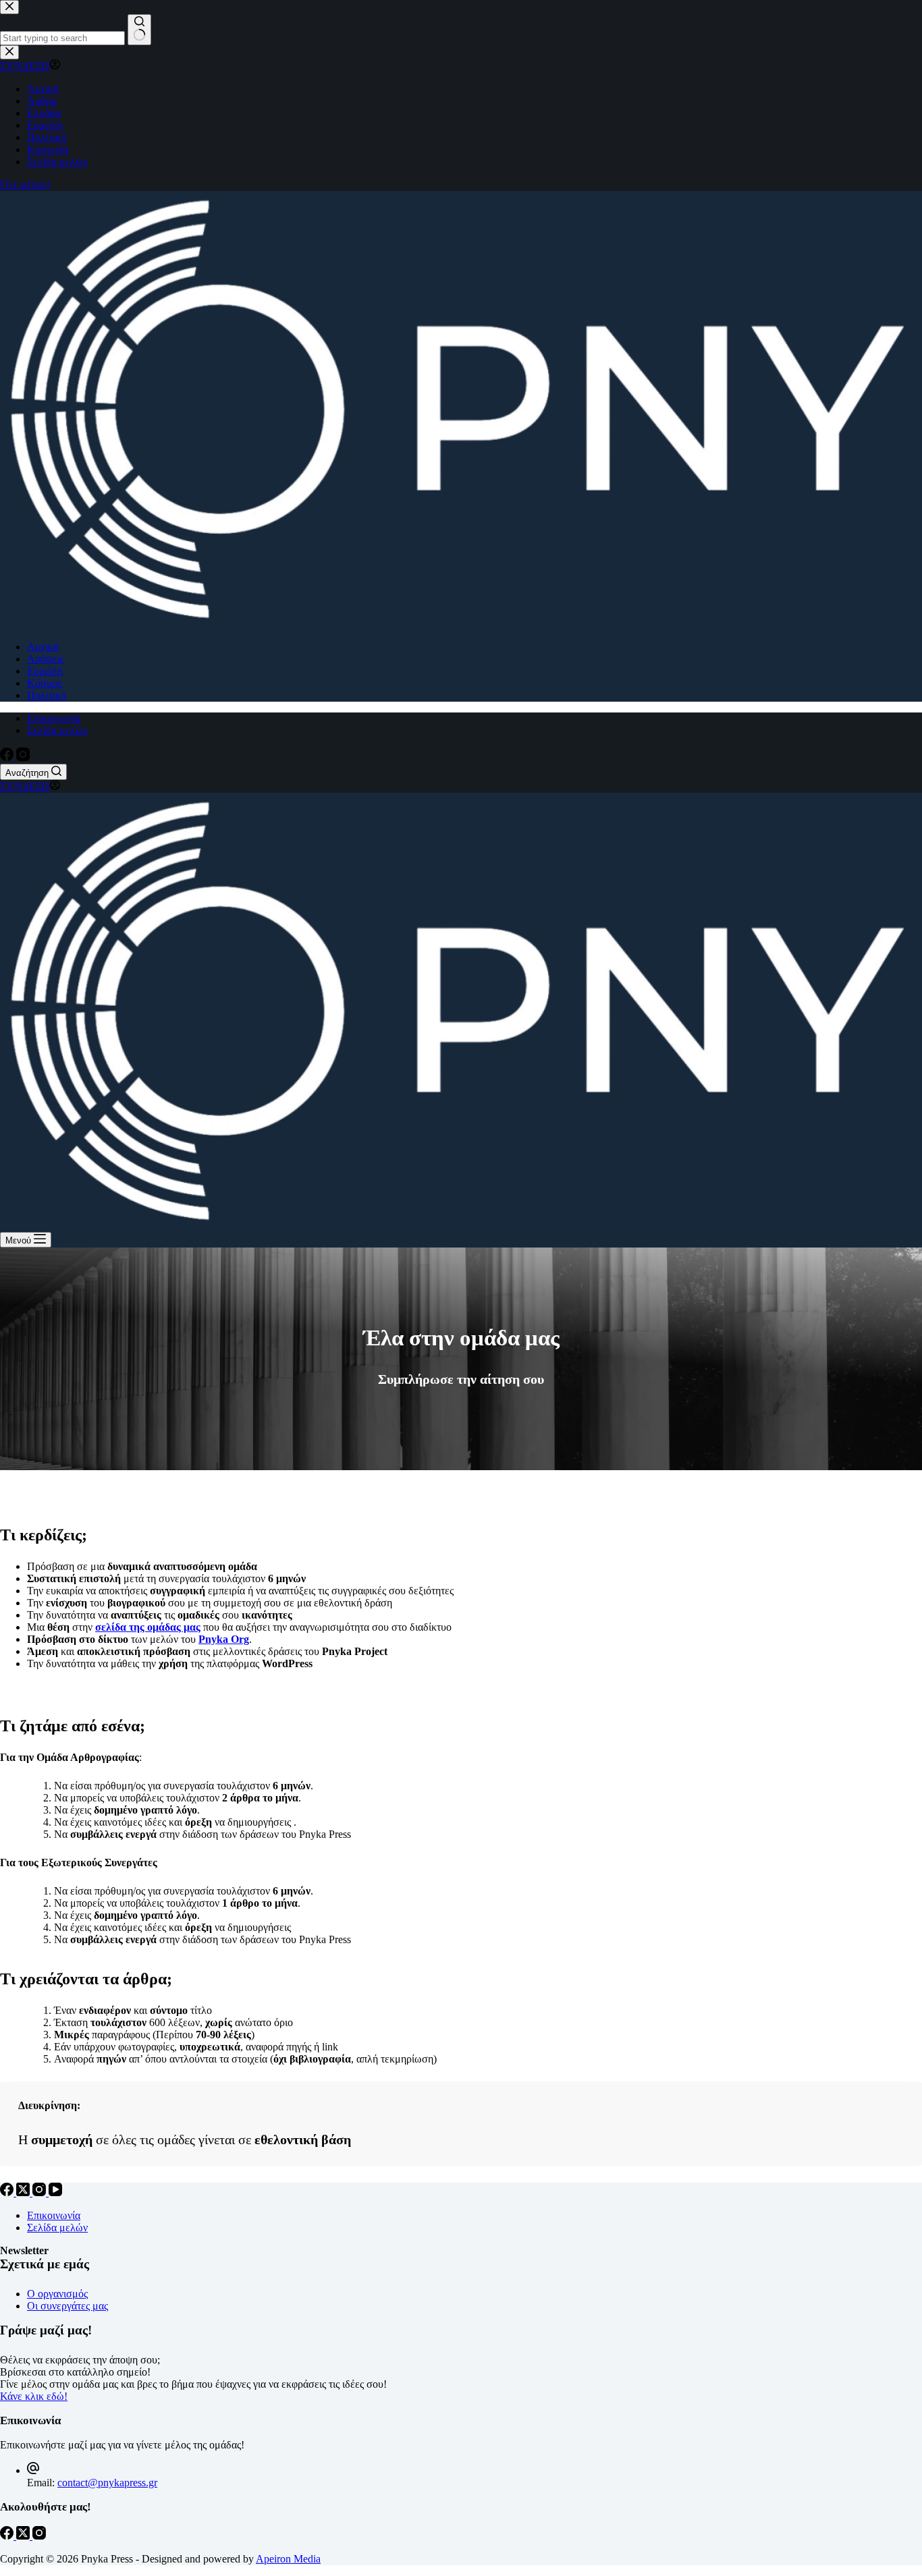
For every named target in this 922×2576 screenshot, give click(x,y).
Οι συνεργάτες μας (67, 2306)
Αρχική (43, 647)
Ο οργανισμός (57, 2294)
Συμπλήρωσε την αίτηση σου (461, 1379)
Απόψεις (46, 659)
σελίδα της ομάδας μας (148, 1627)
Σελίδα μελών (57, 730)
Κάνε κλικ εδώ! (34, 2396)
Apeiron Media (288, 2559)
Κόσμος (45, 683)
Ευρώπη (45, 671)
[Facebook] (8, 757)
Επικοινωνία (54, 718)
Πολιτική (47, 695)
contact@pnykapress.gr (107, 2483)
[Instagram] (23, 757)
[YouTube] (55, 2192)
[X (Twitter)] (24, 2192)
